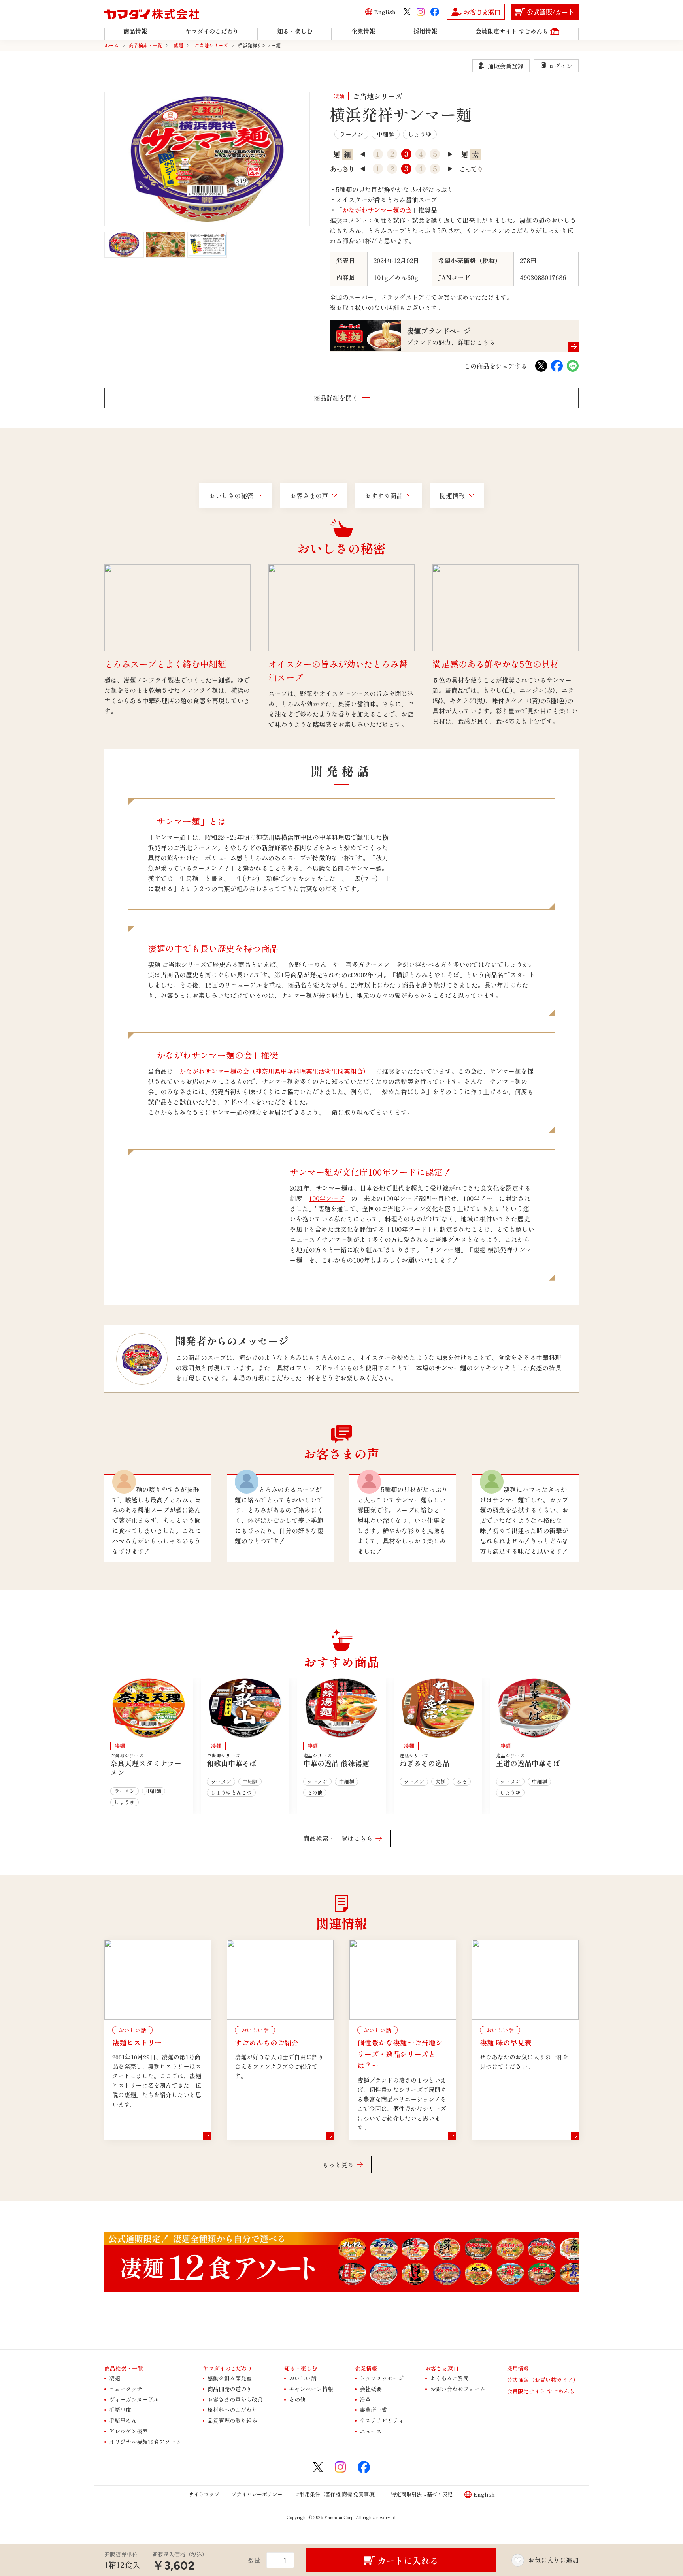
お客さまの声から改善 (235, 2399)
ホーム (111, 45)
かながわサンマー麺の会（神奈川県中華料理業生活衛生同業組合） (274, 1071)
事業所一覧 (374, 2410)
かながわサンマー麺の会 (377, 210)
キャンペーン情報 (311, 2389)
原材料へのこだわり (232, 2410)
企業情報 (366, 2368)
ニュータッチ (126, 2389)
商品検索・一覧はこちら (338, 1838)
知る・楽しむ (301, 2368)
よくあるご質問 (449, 2378)
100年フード (327, 1198)
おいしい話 (303, 2378)
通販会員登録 (506, 66)
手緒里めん (123, 2420)
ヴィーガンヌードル (134, 2399)
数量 (254, 2560)
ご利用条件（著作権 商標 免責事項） (337, 2494)
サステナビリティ (382, 2420)
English (385, 12)
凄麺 (178, 45)
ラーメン (351, 134)
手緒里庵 (120, 2410)
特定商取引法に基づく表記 (422, 2494)
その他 (297, 2399)
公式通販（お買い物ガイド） (543, 2380)
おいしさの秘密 (231, 495)
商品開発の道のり (230, 2389)
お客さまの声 (309, 495)
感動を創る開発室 (230, 2378)
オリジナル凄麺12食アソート (145, 2442)
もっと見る (338, 2164)
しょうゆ (420, 134)
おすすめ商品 (384, 495)
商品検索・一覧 (145, 45)
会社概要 (371, 2389)
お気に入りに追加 (553, 2560)
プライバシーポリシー (257, 2494)
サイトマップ (204, 2494)
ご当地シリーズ (211, 45)
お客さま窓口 (442, 2368)
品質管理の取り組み (232, 2420)
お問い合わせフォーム (458, 2389)
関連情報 (452, 495)
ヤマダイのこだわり (228, 2368)
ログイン (560, 66)
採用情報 (518, 2368)
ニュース (371, 2431)
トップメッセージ (382, 2378)
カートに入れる (408, 2560)
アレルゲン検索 (128, 2431)
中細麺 (386, 134)
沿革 (365, 2399)
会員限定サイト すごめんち (541, 2391)
